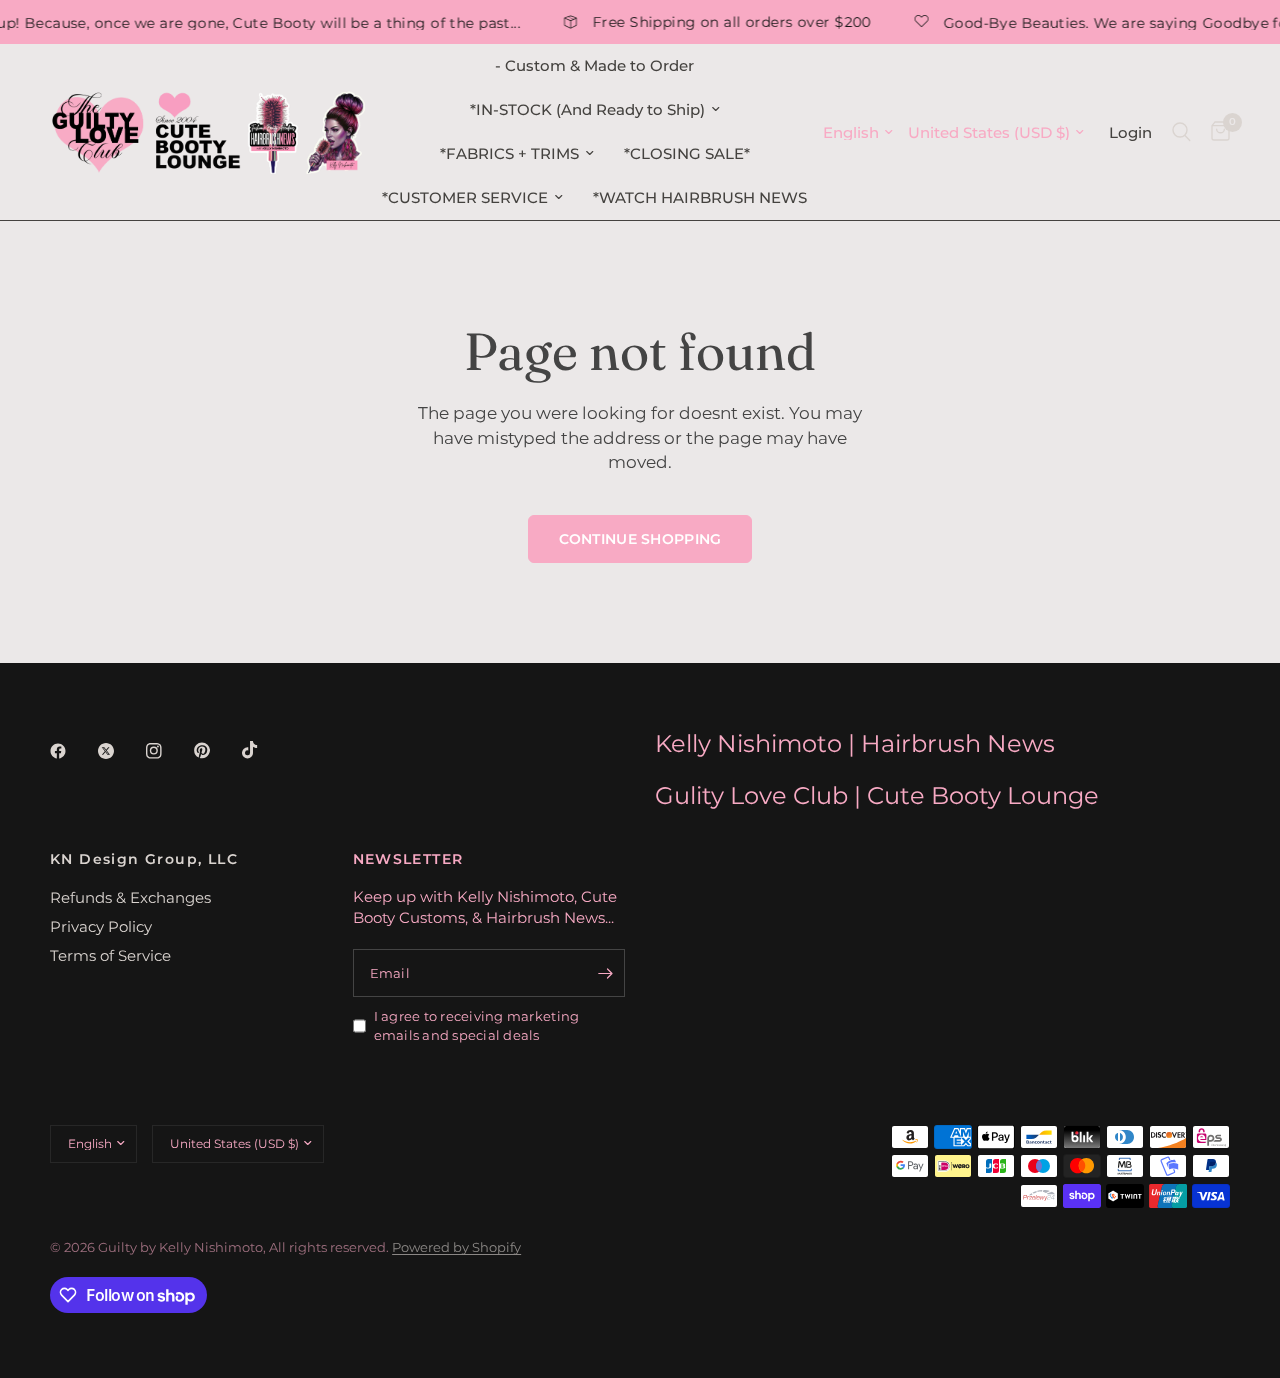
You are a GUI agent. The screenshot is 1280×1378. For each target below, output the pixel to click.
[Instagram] (168, 751)
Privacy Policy (101, 926)
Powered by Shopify (456, 1247)
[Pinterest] (216, 750)
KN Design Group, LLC (144, 859)
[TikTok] (264, 750)
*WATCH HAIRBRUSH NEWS (700, 197)
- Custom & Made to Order (594, 65)
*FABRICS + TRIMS (509, 153)
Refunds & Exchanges (130, 897)
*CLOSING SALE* (687, 153)
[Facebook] (72, 751)
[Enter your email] (605, 973)
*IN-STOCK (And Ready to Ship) (587, 109)
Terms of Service (110, 955)
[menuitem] (594, 66)
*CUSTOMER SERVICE (465, 197)
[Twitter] (120, 751)
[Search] (1181, 132)
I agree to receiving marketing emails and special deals (477, 1025)
